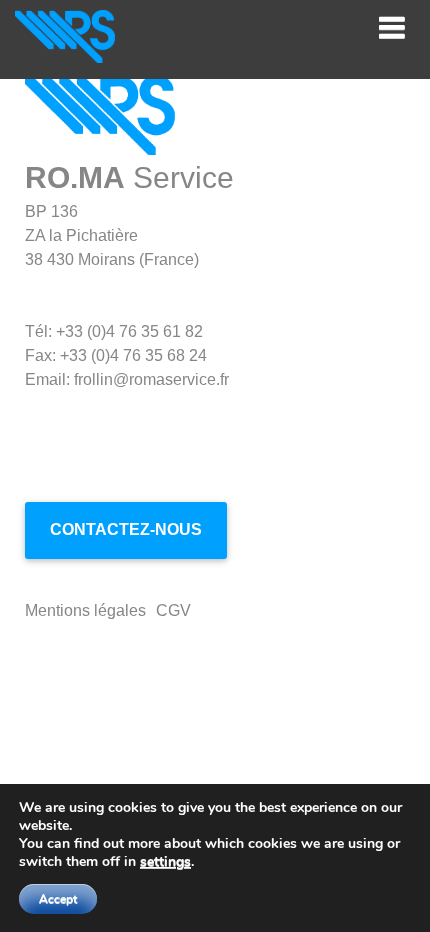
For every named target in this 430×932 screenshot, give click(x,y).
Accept (58, 899)
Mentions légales (85, 610)
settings (165, 862)
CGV (173, 610)
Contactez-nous (126, 529)
